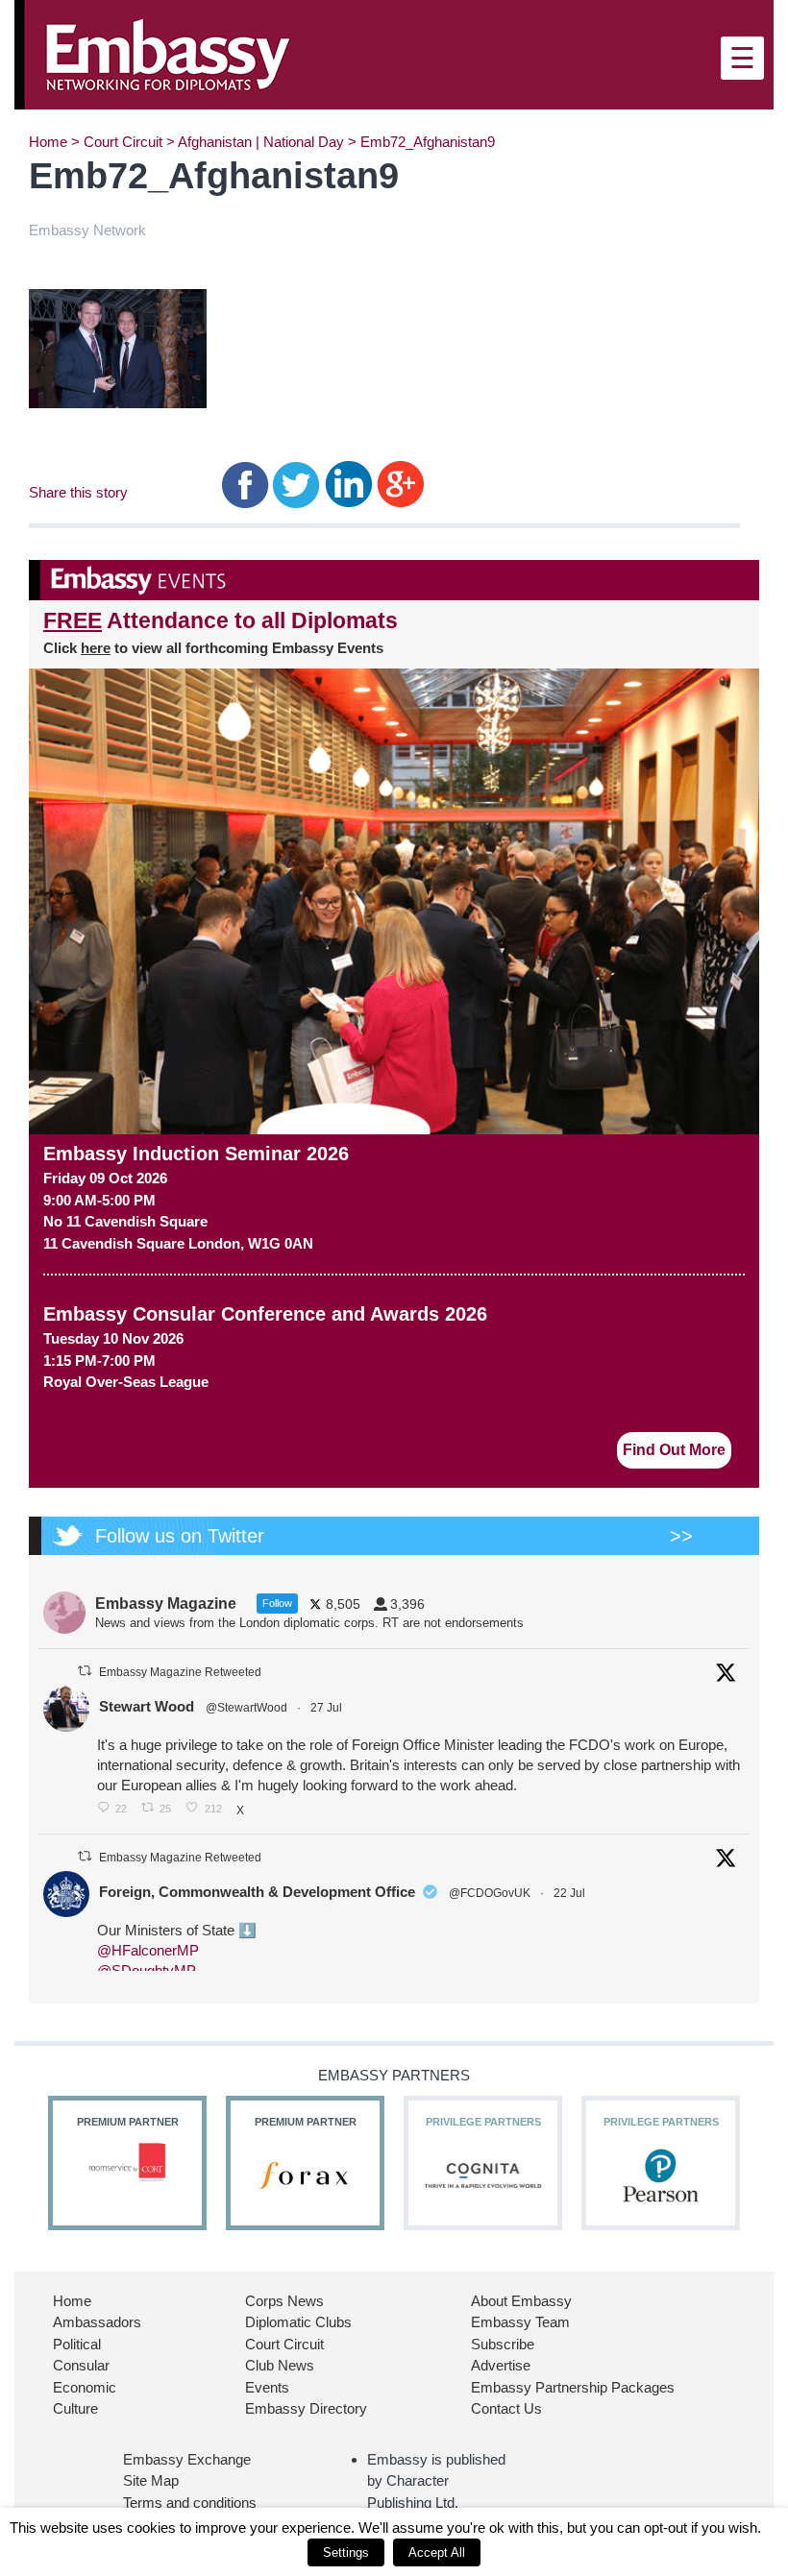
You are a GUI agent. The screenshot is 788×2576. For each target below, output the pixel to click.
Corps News (284, 2301)
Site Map (151, 2480)
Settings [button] (346, 2552)
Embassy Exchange (187, 2459)
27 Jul (328, 1708)
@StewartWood (246, 1708)
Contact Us (506, 2408)
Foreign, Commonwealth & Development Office (257, 1892)
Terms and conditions (190, 2503)
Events (267, 2387)
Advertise (501, 2365)
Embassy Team (520, 2322)
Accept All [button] (437, 2552)
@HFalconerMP (148, 1950)
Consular (81, 2365)
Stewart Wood (147, 1706)
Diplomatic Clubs (298, 2322)
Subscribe (503, 2344)
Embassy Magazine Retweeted (180, 1672)
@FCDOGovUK (490, 1893)
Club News (280, 2365)
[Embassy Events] (394, 580)
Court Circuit (123, 142)
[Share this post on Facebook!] (246, 484)
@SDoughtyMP (147, 1970)
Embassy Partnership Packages (573, 2387)
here (96, 648)
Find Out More (674, 1450)
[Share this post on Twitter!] (296, 484)
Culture (75, 2408)
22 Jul (571, 1893)
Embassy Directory (306, 2408)
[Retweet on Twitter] (85, 1671)
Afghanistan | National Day (261, 142)
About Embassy (521, 2301)
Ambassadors (97, 2322)
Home (48, 142)
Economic (85, 2387)
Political (77, 2344)
